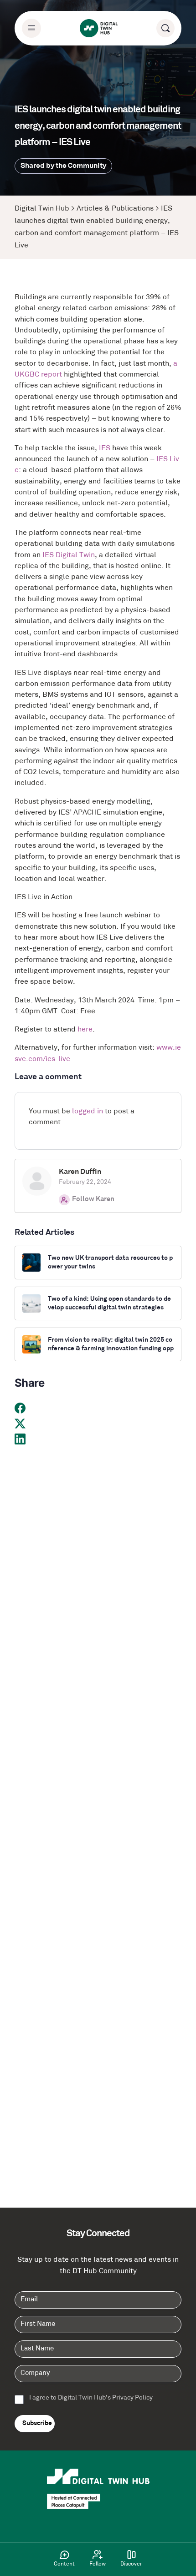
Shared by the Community (63, 166)
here (85, 1030)
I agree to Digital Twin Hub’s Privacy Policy (91, 2398)
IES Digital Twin (69, 555)
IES (105, 448)
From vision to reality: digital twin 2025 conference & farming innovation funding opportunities (111, 1345)
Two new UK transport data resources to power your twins (110, 1263)
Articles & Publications (115, 209)
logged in (88, 1112)
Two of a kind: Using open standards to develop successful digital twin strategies (109, 1303)
